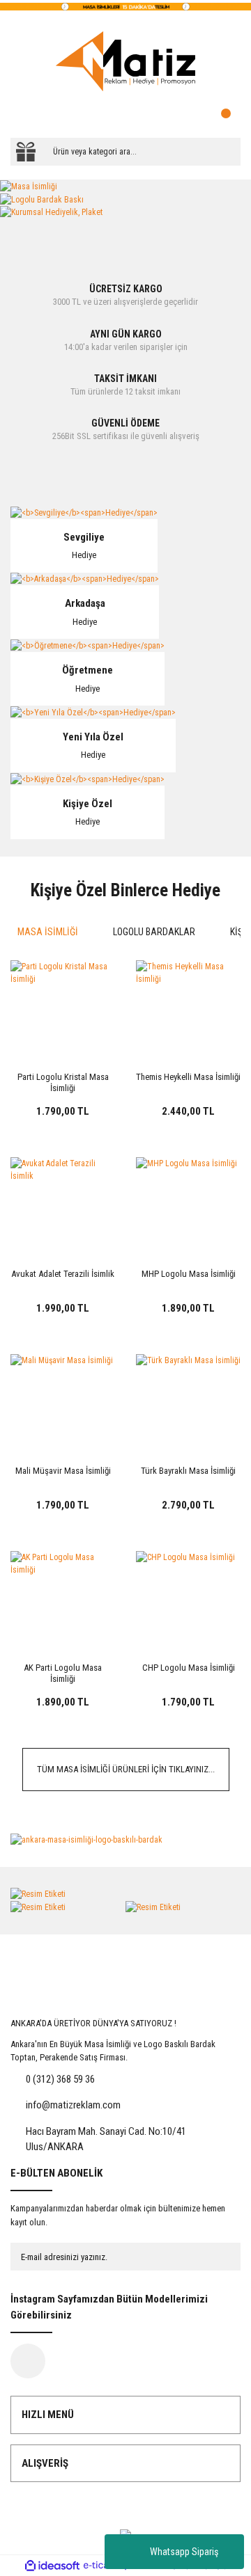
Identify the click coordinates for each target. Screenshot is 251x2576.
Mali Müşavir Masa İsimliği (63, 1471)
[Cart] (227, 117)
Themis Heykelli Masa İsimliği (188, 1077)
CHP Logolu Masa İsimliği (189, 1668)
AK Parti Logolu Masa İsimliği (63, 1673)
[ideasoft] (52, 2566)
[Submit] (216, 2257)
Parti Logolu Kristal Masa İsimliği (63, 1082)
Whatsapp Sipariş (184, 2552)
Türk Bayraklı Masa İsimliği (188, 1471)
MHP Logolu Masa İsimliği (189, 1274)
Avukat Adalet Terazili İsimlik (63, 1274)
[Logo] (125, 61)
